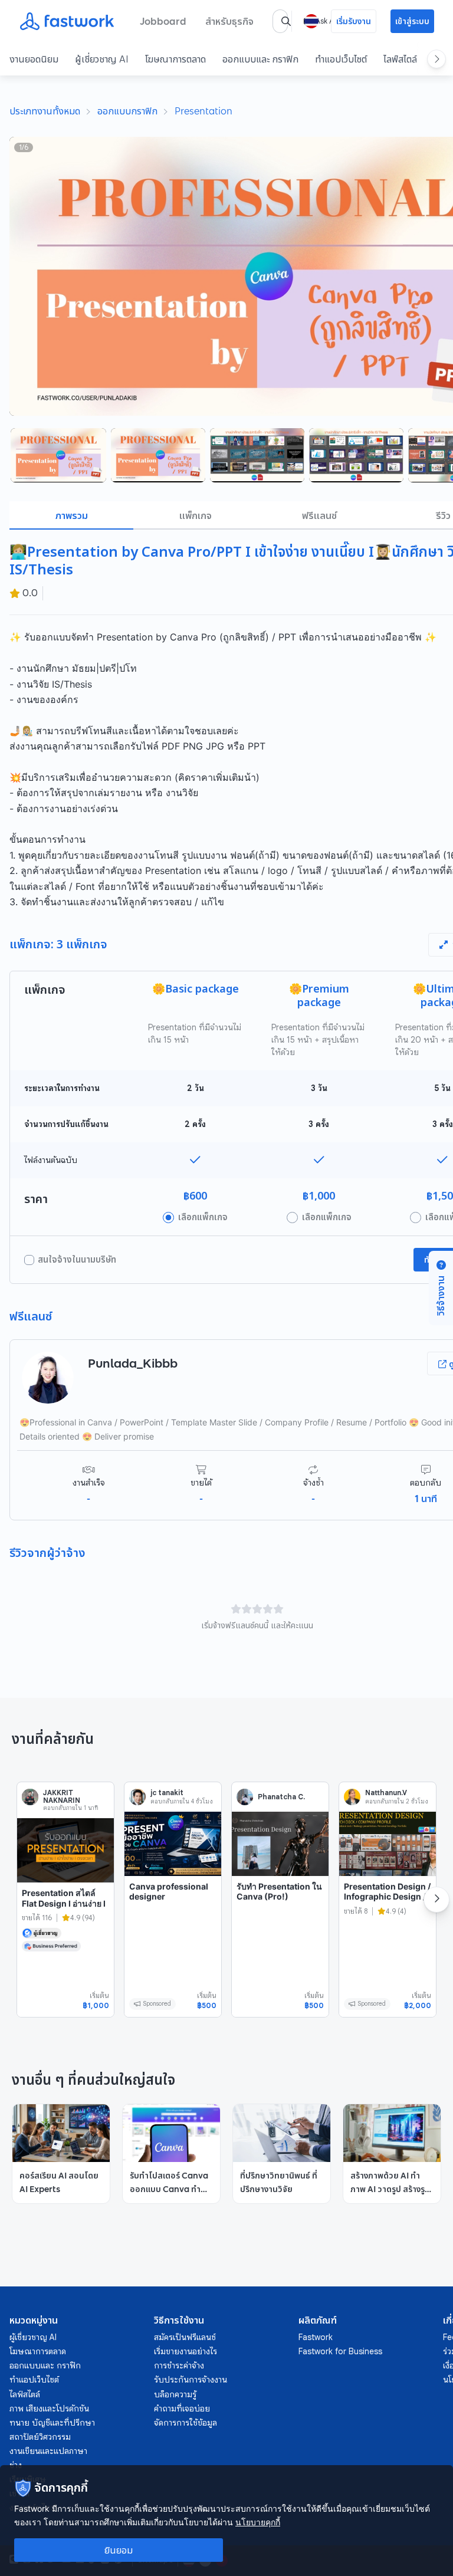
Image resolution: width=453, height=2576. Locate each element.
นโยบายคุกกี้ (258, 2522)
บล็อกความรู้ (175, 2394)
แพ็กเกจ (196, 515)
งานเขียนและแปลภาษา (48, 2451)
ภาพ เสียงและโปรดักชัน (49, 2409)
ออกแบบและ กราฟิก (260, 59)
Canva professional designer (169, 1892)
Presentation (203, 111)
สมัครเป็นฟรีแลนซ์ (185, 2337)
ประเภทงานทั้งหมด (45, 111)
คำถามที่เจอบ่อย (182, 2409)
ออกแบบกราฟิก (127, 111)
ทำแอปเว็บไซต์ (341, 59)
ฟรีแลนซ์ (319, 515)
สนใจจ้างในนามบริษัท (77, 1260)
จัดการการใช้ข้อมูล (186, 2423)
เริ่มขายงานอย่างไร (186, 2351)
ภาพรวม (72, 515)
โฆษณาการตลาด (175, 59)
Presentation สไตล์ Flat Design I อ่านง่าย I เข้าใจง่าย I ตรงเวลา (64, 1903)
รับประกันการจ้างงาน (191, 2380)
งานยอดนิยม (34, 59)
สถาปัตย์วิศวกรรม (40, 2437)
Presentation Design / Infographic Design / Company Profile (387, 1897)
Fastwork (316, 2337)
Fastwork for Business (340, 2351)
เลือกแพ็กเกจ (203, 1217)
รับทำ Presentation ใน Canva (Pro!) (279, 1892)
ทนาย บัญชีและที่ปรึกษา (52, 2423)
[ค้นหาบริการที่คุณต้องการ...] (286, 21)
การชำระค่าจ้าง (179, 2365)
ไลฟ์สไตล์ (400, 59)
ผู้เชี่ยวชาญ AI (102, 59)
